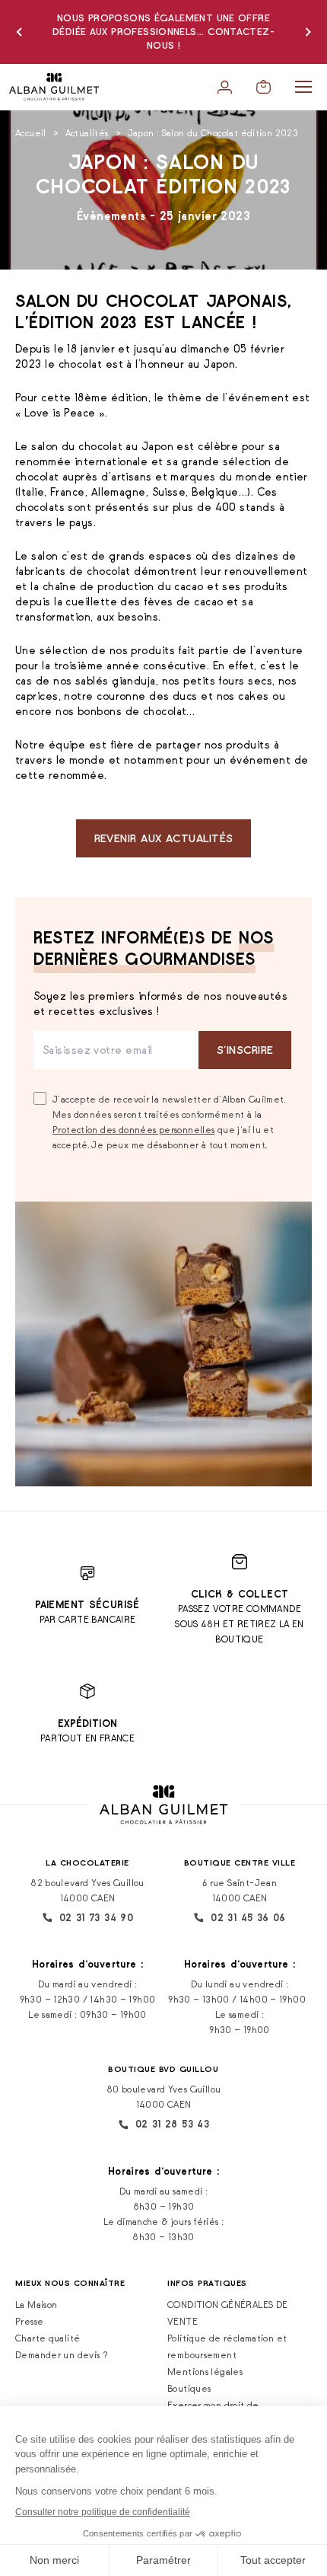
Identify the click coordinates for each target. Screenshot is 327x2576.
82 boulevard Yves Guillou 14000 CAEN (87, 1890)
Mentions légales (205, 2372)
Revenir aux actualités (164, 838)
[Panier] (264, 87)
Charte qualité (48, 2338)
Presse (29, 2321)
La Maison (36, 2305)
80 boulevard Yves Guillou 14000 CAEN (164, 2097)
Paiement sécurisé (87, 1605)
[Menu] (303, 87)
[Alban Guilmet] (54, 87)
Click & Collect (240, 1594)
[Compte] (225, 87)
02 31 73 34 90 (96, 1918)
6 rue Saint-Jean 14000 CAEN (240, 1890)
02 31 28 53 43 (172, 2124)
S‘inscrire (245, 1050)
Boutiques (189, 2388)
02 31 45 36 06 (248, 1918)
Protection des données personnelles (133, 1130)
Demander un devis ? (62, 2355)
